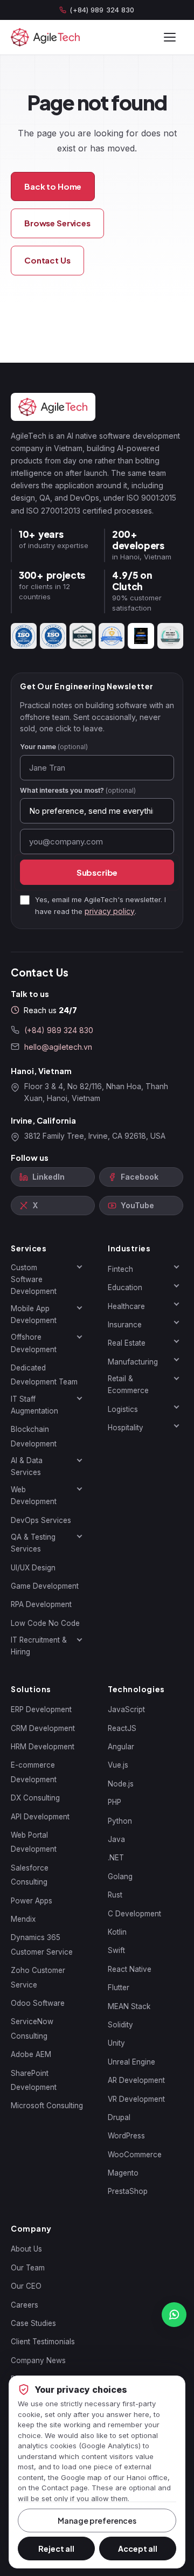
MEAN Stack (129, 2006)
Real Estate (127, 1343)
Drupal (119, 2117)
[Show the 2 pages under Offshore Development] (79, 1337)
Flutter (119, 1988)
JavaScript (126, 1709)
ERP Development (41, 1709)
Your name (54, 747)
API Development (40, 1817)
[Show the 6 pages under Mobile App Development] (79, 1308)
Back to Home (53, 186)
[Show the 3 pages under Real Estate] (176, 1341)
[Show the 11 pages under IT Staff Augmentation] (79, 1398)
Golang (120, 1876)
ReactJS (122, 1728)
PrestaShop (128, 2191)
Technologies (136, 1689)
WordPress (126, 2136)
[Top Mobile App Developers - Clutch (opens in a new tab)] (82, 636)
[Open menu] (170, 37)
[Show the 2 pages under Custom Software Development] (79, 1267)
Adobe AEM (31, 2054)
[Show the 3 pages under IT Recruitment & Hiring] (79, 1639)
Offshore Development (34, 1343)
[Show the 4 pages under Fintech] (176, 1267)
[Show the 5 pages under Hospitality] (176, 1425)
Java (116, 1839)
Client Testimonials (43, 2342)
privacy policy (110, 911)
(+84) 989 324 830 (102, 10)
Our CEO (26, 2286)
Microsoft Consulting (47, 2106)
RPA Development (41, 1604)
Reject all (56, 2549)
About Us (26, 2249)
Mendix (23, 1919)
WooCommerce (135, 2155)
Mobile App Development (34, 1314)
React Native (130, 1969)
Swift (116, 1950)
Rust (115, 1895)
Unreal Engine (131, 2062)
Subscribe (97, 872)
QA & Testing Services (33, 1543)
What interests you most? (78, 790)
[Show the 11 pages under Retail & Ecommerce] (176, 1378)
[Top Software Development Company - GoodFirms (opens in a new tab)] (112, 636)
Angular (121, 1747)
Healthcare (126, 1306)
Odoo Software (38, 2003)
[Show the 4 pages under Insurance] (176, 1322)
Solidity (120, 2025)
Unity (116, 2043)
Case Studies (33, 2323)
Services (29, 1248)
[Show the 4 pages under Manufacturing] (176, 1360)
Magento (123, 2173)
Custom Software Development (34, 1280)
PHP (115, 1802)
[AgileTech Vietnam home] (46, 37)
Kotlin (117, 1932)
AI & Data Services (27, 1466)
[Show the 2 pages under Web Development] (79, 1489)
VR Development (136, 2099)
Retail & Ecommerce (128, 1384)
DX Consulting (35, 1798)
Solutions (31, 1689)
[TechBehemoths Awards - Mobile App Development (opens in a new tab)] (141, 636)
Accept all (138, 2549)
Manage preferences (97, 2520)
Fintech (120, 1269)
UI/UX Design (33, 1568)
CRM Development (43, 1728)
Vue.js (118, 1765)
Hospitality (126, 1428)
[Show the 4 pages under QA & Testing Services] (79, 1536)
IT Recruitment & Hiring (39, 1646)
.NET (116, 1858)
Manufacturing (133, 1362)
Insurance (125, 1325)
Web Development (34, 1495)
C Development (134, 1914)
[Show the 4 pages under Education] (176, 1285)
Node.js (121, 1784)
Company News (38, 2360)
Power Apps (32, 1901)
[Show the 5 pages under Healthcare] (176, 1304)
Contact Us (47, 260)
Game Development (45, 1586)
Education (125, 1287)
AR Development (136, 2080)
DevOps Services (41, 1520)
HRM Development (43, 1747)
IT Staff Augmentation (34, 1405)
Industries (129, 1248)
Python (120, 1821)
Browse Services (57, 223)
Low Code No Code (45, 1623)
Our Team (28, 2268)
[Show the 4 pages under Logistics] (176, 1407)
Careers (25, 2305)
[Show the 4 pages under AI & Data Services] (79, 1460)
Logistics (123, 1409)
